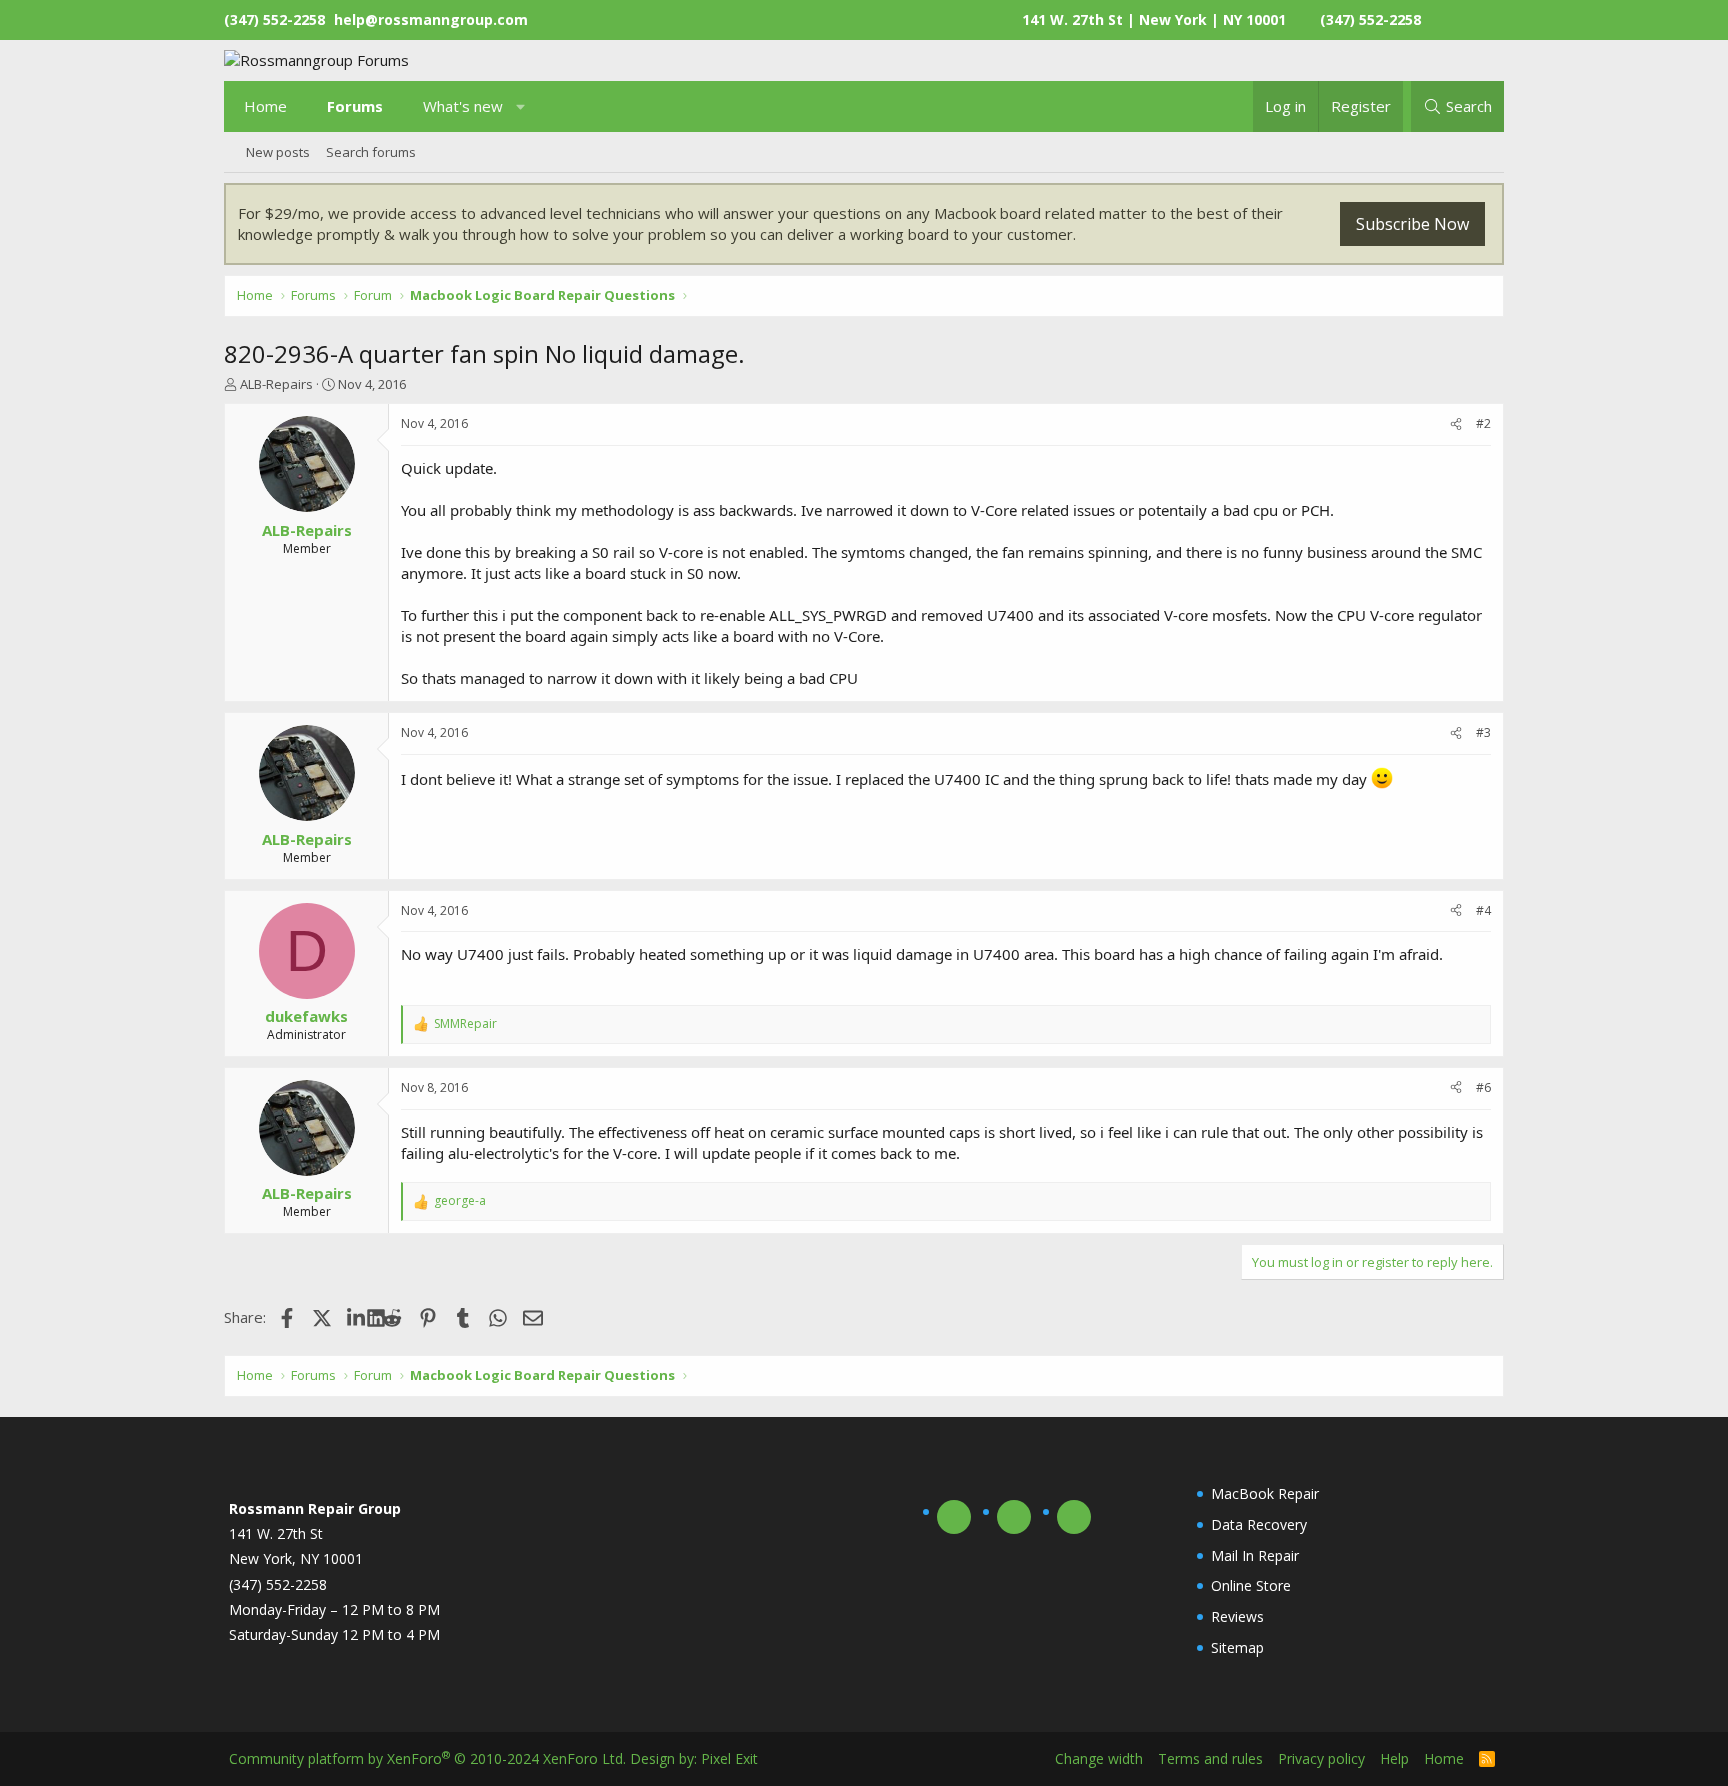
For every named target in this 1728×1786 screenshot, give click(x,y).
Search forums (371, 152)
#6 (1483, 1087)
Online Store (1251, 1585)
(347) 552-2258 (1370, 19)
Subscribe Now (1412, 224)
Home (265, 106)
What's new (463, 106)
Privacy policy (1321, 1758)
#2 (1483, 423)
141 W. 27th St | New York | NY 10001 (1154, 19)
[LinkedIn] (357, 1317)
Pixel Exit (729, 1758)
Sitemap (1237, 1647)
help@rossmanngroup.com (431, 19)
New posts (278, 152)
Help (1394, 1758)
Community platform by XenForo (427, 1758)
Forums (355, 106)
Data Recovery (1259, 1524)
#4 (1483, 910)
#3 (1483, 732)
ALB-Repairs (276, 384)
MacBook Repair (1265, 1493)
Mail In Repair (1255, 1555)
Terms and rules (1210, 1758)
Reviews (1237, 1616)
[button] (521, 106)
